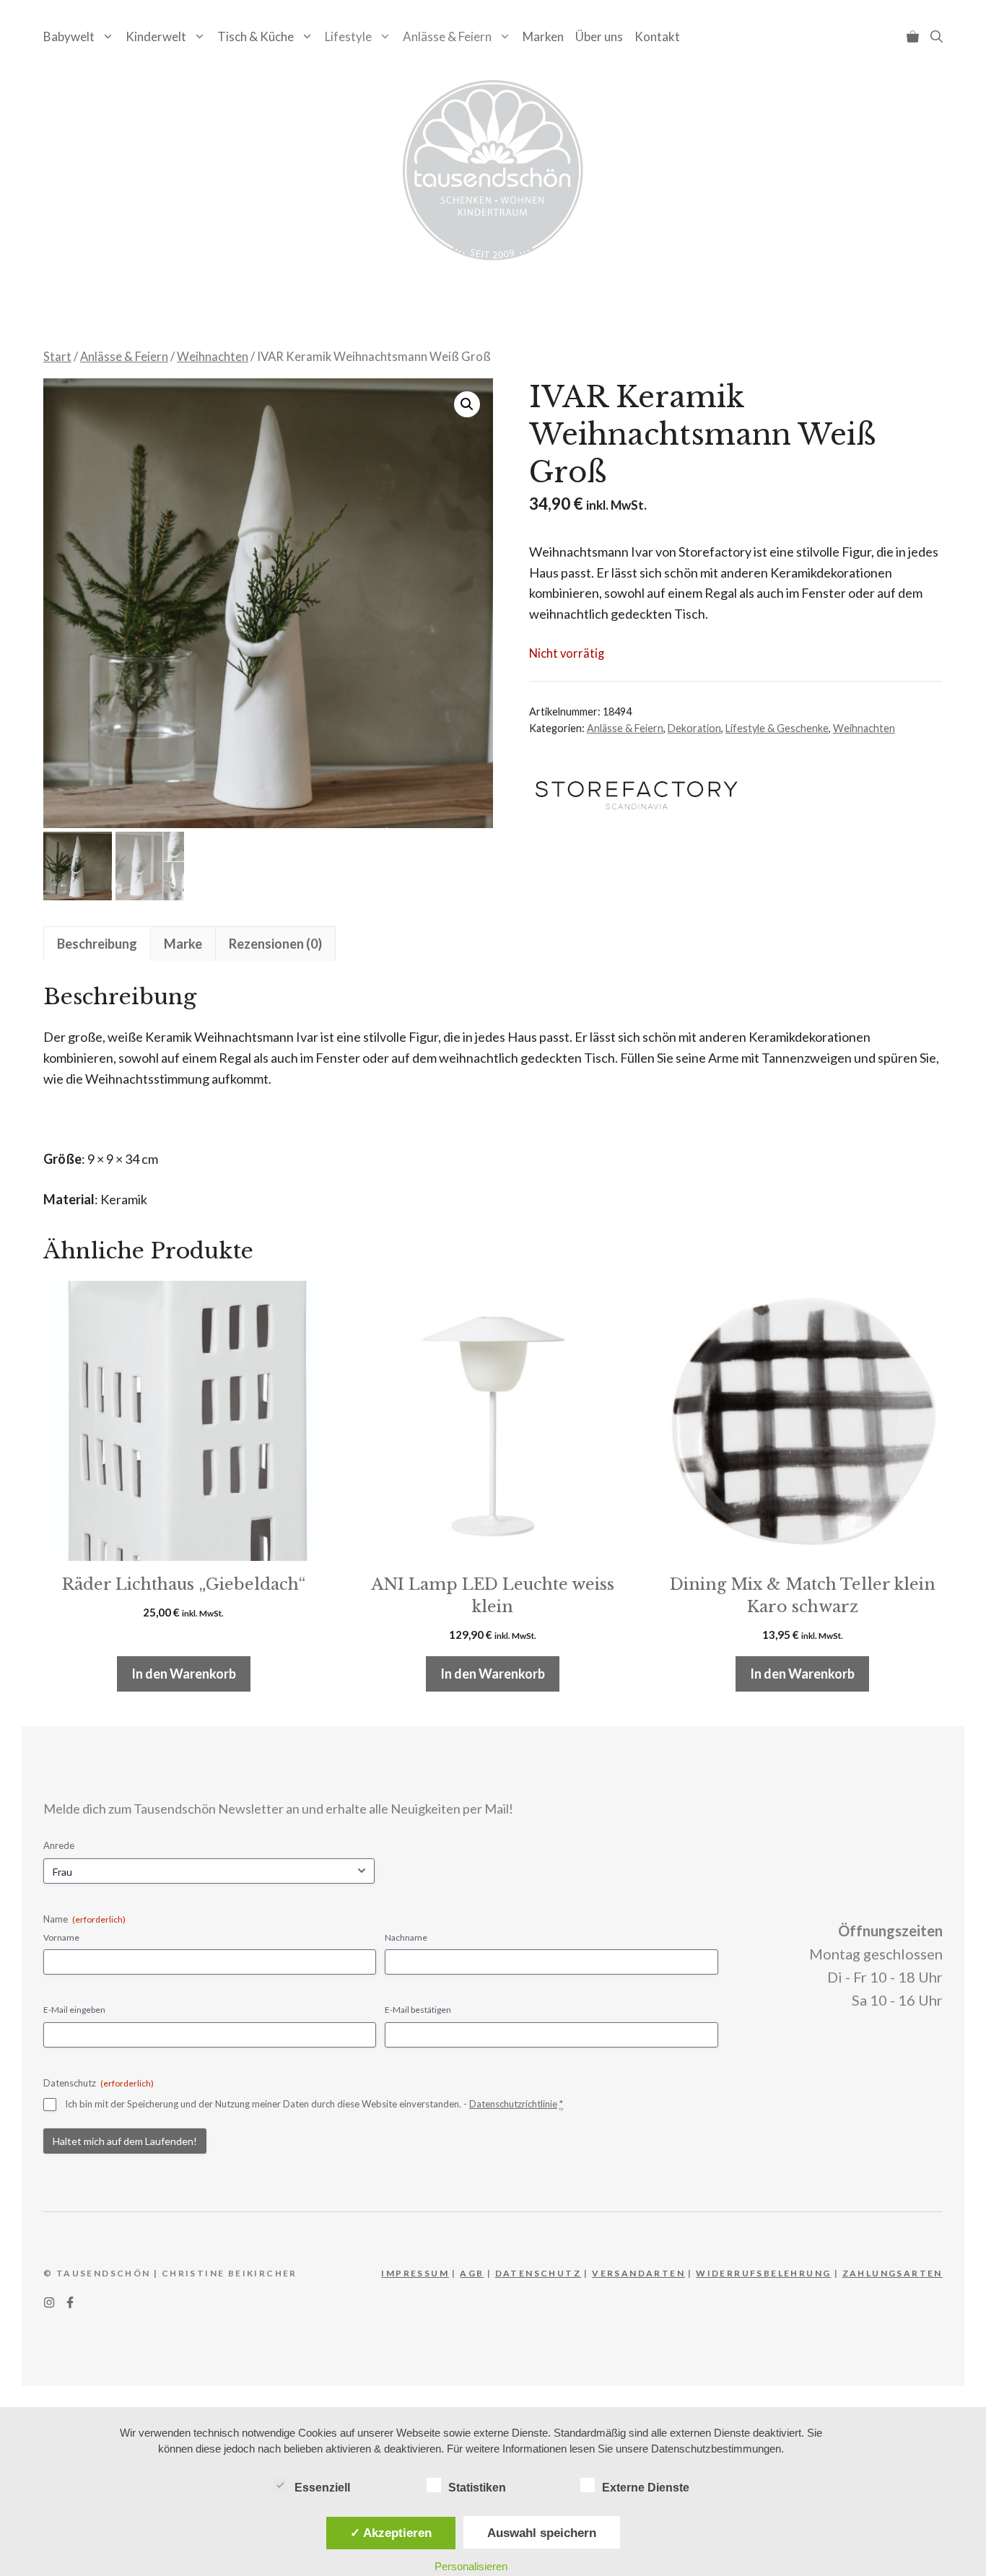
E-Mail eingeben (74, 2010)
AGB (472, 2273)
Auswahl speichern (542, 2533)
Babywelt (69, 36)
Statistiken (477, 2488)
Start (57, 357)
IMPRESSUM (415, 2273)
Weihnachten (213, 357)
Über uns (599, 36)
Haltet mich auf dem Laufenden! (125, 2141)
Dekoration (694, 728)
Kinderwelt (156, 36)
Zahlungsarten (893, 2273)
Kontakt (657, 36)
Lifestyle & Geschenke (777, 728)
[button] (937, 36)
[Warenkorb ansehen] (913, 36)
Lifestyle (348, 36)
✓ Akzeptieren (391, 2533)
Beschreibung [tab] (97, 944)
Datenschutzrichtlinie (513, 2104)
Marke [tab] (183, 944)
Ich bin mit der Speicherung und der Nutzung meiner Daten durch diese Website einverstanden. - (314, 2104)
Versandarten (638, 2273)
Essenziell (322, 2488)
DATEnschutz (538, 2273)
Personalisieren (471, 2566)
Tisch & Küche (256, 36)
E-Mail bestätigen (418, 2010)
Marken (543, 36)
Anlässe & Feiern (447, 36)
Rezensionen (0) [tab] (275, 944)
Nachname (406, 1937)
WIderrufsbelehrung (763, 2273)
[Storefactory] (637, 796)
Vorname (61, 1937)
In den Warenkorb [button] (184, 1674)
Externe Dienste (646, 2488)
